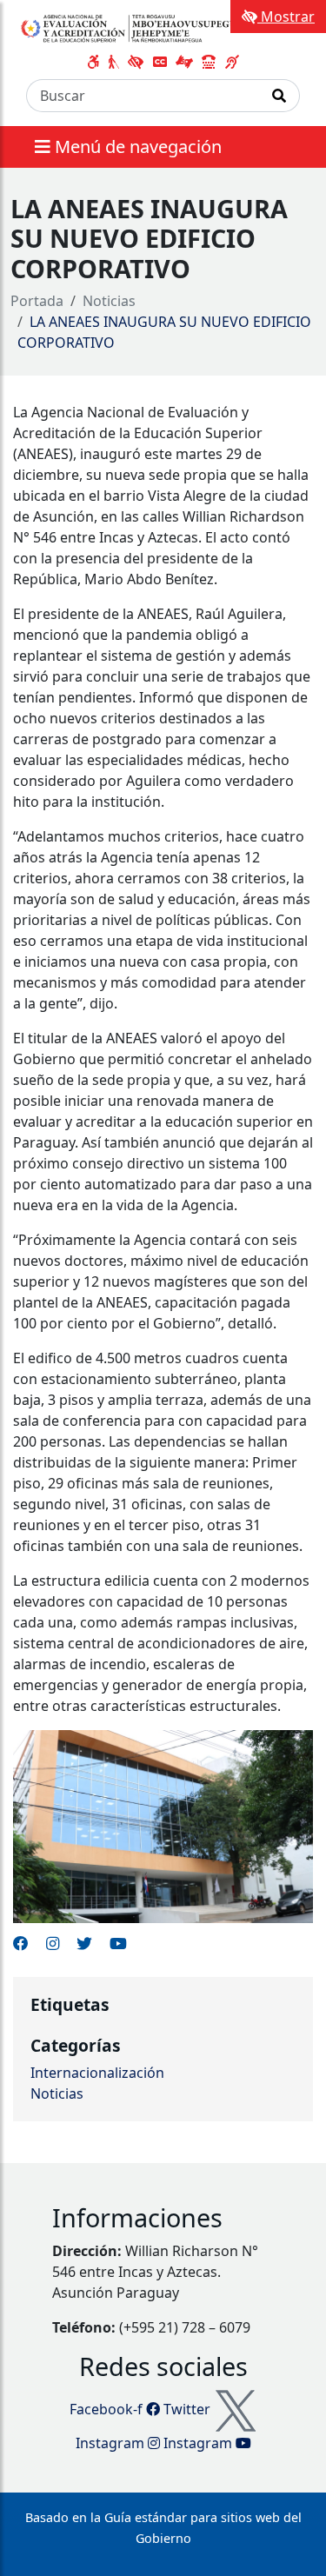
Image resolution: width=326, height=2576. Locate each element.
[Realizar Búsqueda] (279, 96)
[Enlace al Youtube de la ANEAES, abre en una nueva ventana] (118, 1943)
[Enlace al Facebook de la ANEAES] (21, 1943)
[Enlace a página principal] (133, 28)
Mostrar (286, 17)
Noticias (109, 301)
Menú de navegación (136, 146)
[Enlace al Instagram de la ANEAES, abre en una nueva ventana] (53, 1943)
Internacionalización (97, 2073)
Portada (37, 301)
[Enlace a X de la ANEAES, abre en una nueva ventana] (84, 1943)
